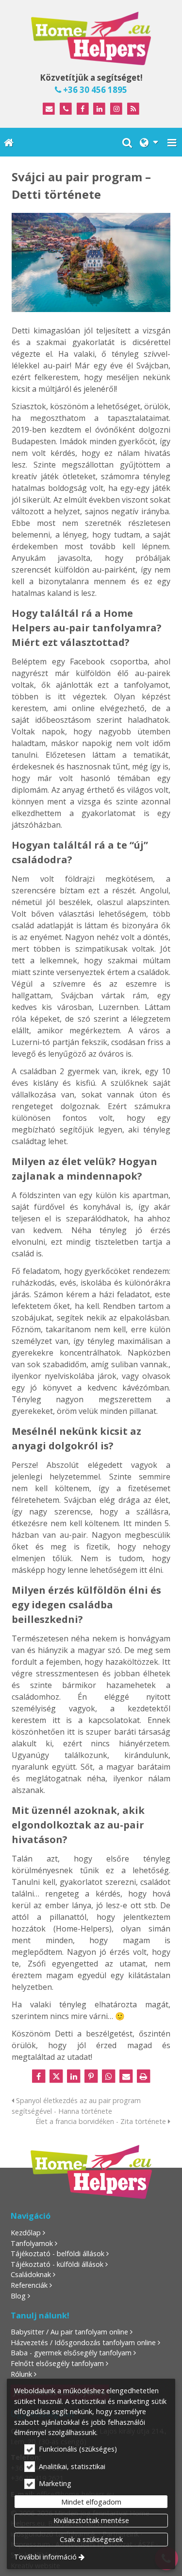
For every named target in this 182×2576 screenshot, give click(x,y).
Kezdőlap (26, 2233)
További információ (45, 2557)
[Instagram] (116, 109)
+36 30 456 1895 (94, 90)
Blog (18, 2296)
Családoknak (31, 2274)
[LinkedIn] (100, 109)
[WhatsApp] (109, 2076)
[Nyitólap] (91, 38)
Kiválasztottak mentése (91, 2520)
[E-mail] (49, 109)
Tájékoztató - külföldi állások (57, 2264)
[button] (172, 142)
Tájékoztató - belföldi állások (58, 2254)
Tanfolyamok (32, 2243)
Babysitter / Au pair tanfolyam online (69, 2332)
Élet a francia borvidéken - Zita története (102, 2121)
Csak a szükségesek (91, 2539)
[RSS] (133, 109)
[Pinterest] (91, 2076)
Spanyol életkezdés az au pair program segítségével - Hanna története (76, 2106)
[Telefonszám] (66, 109)
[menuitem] (9, 142)
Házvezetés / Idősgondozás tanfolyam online (83, 2342)
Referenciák (29, 2285)
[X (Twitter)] (56, 2076)
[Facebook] (83, 109)
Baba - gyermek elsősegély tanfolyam (71, 2353)
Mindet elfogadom (91, 2502)
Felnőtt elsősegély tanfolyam (57, 2363)
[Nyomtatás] (144, 2076)
